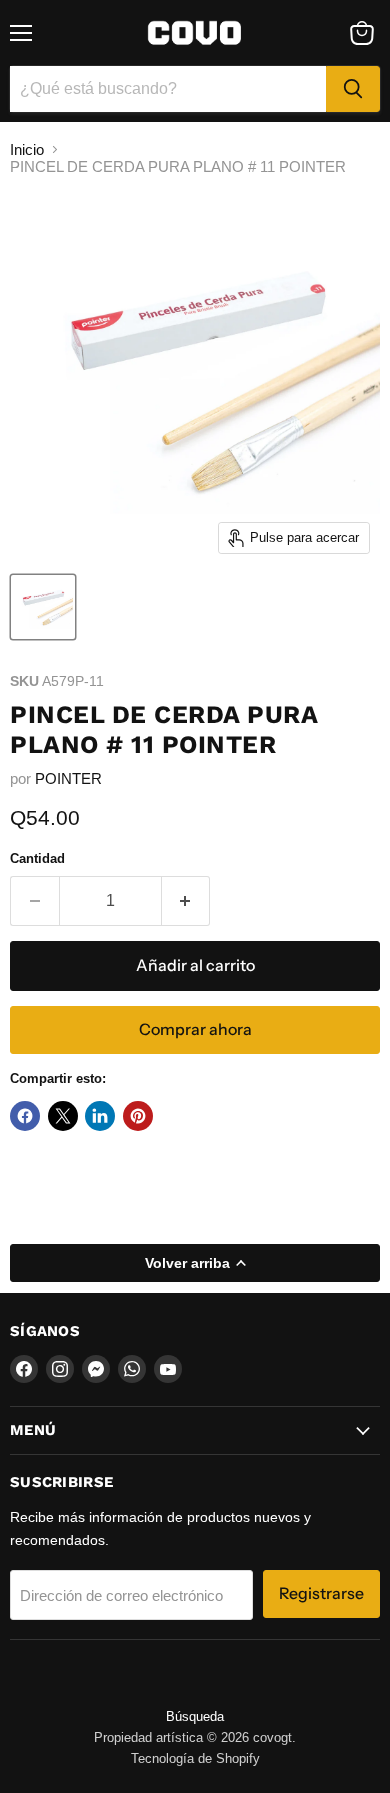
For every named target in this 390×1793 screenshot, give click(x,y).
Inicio (27, 149)
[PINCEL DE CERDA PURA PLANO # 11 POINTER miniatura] (43, 607)
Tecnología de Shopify (195, 1758)
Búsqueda (195, 1716)
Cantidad (37, 858)
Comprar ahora (195, 1029)
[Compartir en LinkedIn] (100, 1116)
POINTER (68, 778)
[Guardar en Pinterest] (138, 1116)
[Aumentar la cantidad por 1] (186, 901)
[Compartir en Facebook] (25, 1116)
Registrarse (321, 1593)
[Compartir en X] (63, 1116)
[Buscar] (353, 89)
